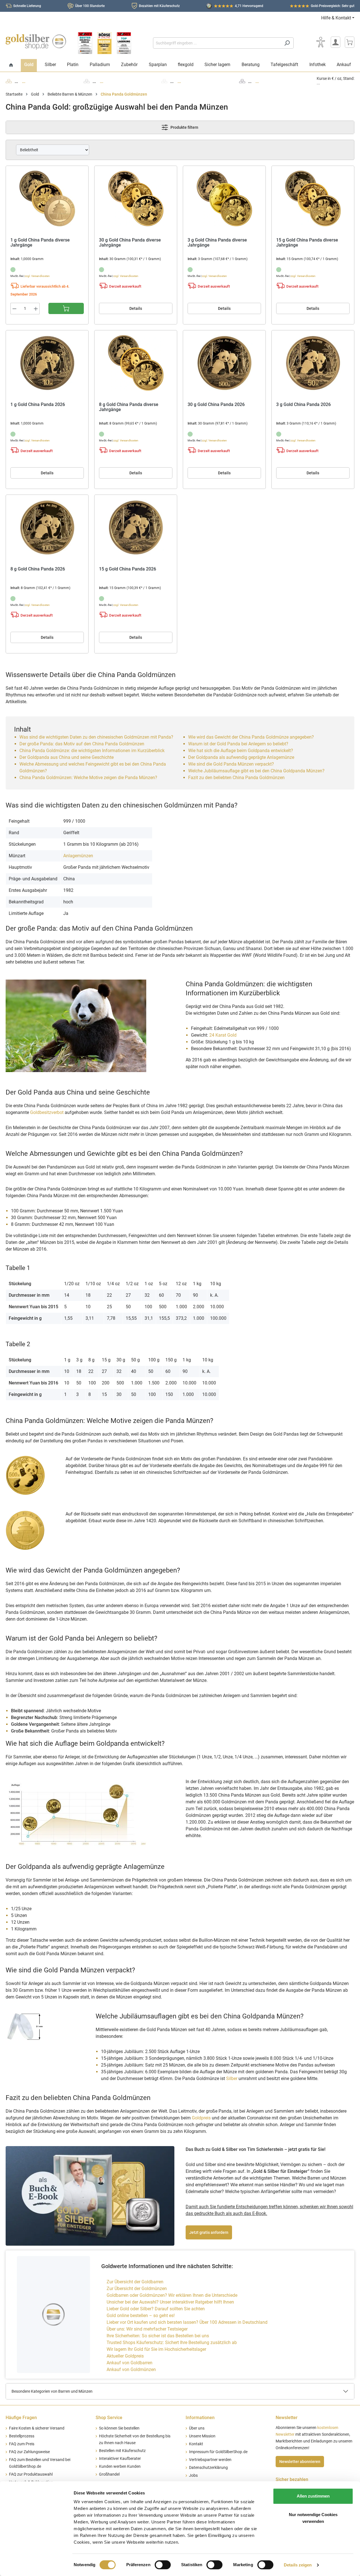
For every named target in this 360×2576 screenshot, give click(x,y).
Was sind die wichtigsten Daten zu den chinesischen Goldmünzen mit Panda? (96, 737)
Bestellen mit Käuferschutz (122, 2451)
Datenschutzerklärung (208, 2468)
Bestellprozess (22, 2436)
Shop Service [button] (109, 2418)
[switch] (163, 2565)
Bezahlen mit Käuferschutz (159, 6)
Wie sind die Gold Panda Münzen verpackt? (231, 764)
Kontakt (196, 2444)
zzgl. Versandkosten (37, 276)
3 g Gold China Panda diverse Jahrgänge (217, 243)
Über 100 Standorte (90, 6)
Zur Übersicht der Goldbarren (135, 2282)
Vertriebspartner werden (210, 2460)
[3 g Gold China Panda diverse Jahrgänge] (224, 198)
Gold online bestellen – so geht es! (141, 2316)
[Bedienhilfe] (321, 42)
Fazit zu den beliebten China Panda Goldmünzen (236, 778)
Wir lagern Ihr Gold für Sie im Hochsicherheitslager (156, 2349)
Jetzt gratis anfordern (209, 2232)
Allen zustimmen (313, 2496)
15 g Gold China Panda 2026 (128, 569)
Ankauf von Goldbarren (130, 2363)
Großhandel (109, 2474)
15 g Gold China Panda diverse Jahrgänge (307, 243)
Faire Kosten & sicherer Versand (37, 2428)
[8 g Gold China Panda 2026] (47, 527)
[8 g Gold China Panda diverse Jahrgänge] (136, 363)
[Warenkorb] (350, 42)
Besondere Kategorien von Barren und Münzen (52, 2391)
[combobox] (217, 43)
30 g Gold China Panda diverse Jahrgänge (130, 243)
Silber (232, 2078)
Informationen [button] (200, 2418)
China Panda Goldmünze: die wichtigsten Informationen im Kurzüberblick (92, 751)
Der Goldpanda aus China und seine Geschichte (67, 757)
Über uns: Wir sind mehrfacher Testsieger (147, 2329)
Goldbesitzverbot (47, 1112)
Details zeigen (298, 2565)
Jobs (193, 2475)
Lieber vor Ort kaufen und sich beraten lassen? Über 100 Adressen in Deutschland (187, 2322)
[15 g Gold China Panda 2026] (136, 527)
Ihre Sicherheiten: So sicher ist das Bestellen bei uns (158, 2336)
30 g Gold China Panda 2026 (216, 405)
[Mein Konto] (336, 42)
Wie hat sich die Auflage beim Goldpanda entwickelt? (241, 751)
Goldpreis (201, 2118)
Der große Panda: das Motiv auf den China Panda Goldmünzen (82, 744)
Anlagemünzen (78, 856)
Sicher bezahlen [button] (292, 2479)
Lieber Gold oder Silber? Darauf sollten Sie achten (156, 2309)
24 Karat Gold (223, 1035)
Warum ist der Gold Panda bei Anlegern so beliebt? (238, 744)
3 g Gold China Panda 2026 (303, 405)
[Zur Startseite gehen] (36, 42)
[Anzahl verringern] (14, 309)
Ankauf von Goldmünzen (131, 2369)
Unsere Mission (202, 2436)
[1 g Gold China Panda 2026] (47, 363)
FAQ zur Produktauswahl (31, 2474)
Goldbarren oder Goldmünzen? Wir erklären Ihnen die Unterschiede (172, 2295)
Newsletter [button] (287, 2418)
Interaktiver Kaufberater (120, 2459)
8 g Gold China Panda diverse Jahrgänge (129, 407)
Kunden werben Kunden (120, 2466)
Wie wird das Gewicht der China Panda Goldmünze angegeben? (251, 737)
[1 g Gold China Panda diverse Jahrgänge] (47, 198)
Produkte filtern (184, 127)
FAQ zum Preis (22, 2444)
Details (136, 308)
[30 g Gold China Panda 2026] (224, 363)
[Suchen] (287, 43)
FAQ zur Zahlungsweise (29, 2452)
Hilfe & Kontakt (336, 18)
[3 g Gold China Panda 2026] (313, 363)
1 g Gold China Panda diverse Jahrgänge (40, 243)
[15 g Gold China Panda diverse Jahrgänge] (313, 198)
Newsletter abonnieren (300, 2462)
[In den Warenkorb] (66, 308)
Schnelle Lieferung (27, 6)
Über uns (197, 2428)
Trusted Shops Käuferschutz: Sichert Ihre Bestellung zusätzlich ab (172, 2342)
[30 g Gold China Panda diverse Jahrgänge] (136, 198)
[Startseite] (11, 65)
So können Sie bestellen (119, 2428)
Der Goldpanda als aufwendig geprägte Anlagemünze (241, 757)
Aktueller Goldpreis (125, 2356)
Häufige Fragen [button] (21, 2418)
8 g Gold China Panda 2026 (38, 569)
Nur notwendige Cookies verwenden (313, 2518)
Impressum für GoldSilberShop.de (218, 2452)
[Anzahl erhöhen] (36, 309)
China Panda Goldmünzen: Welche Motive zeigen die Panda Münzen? (88, 778)
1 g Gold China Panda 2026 (38, 405)
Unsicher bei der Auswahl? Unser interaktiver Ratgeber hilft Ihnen (170, 2302)
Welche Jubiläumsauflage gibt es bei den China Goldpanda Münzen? (256, 771)
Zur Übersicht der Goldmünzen (137, 2289)
